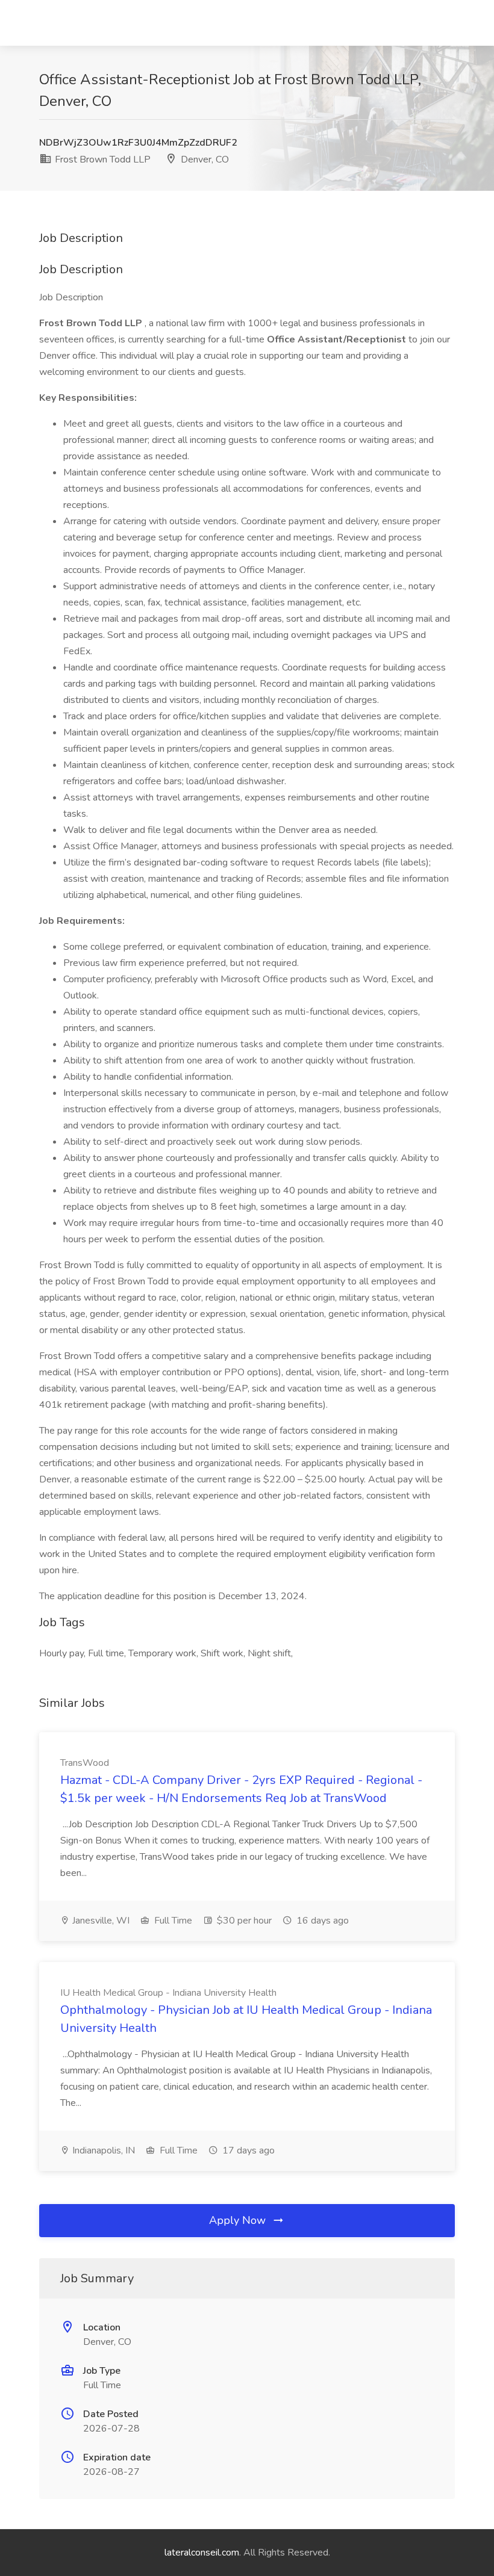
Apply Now (239, 2220)
